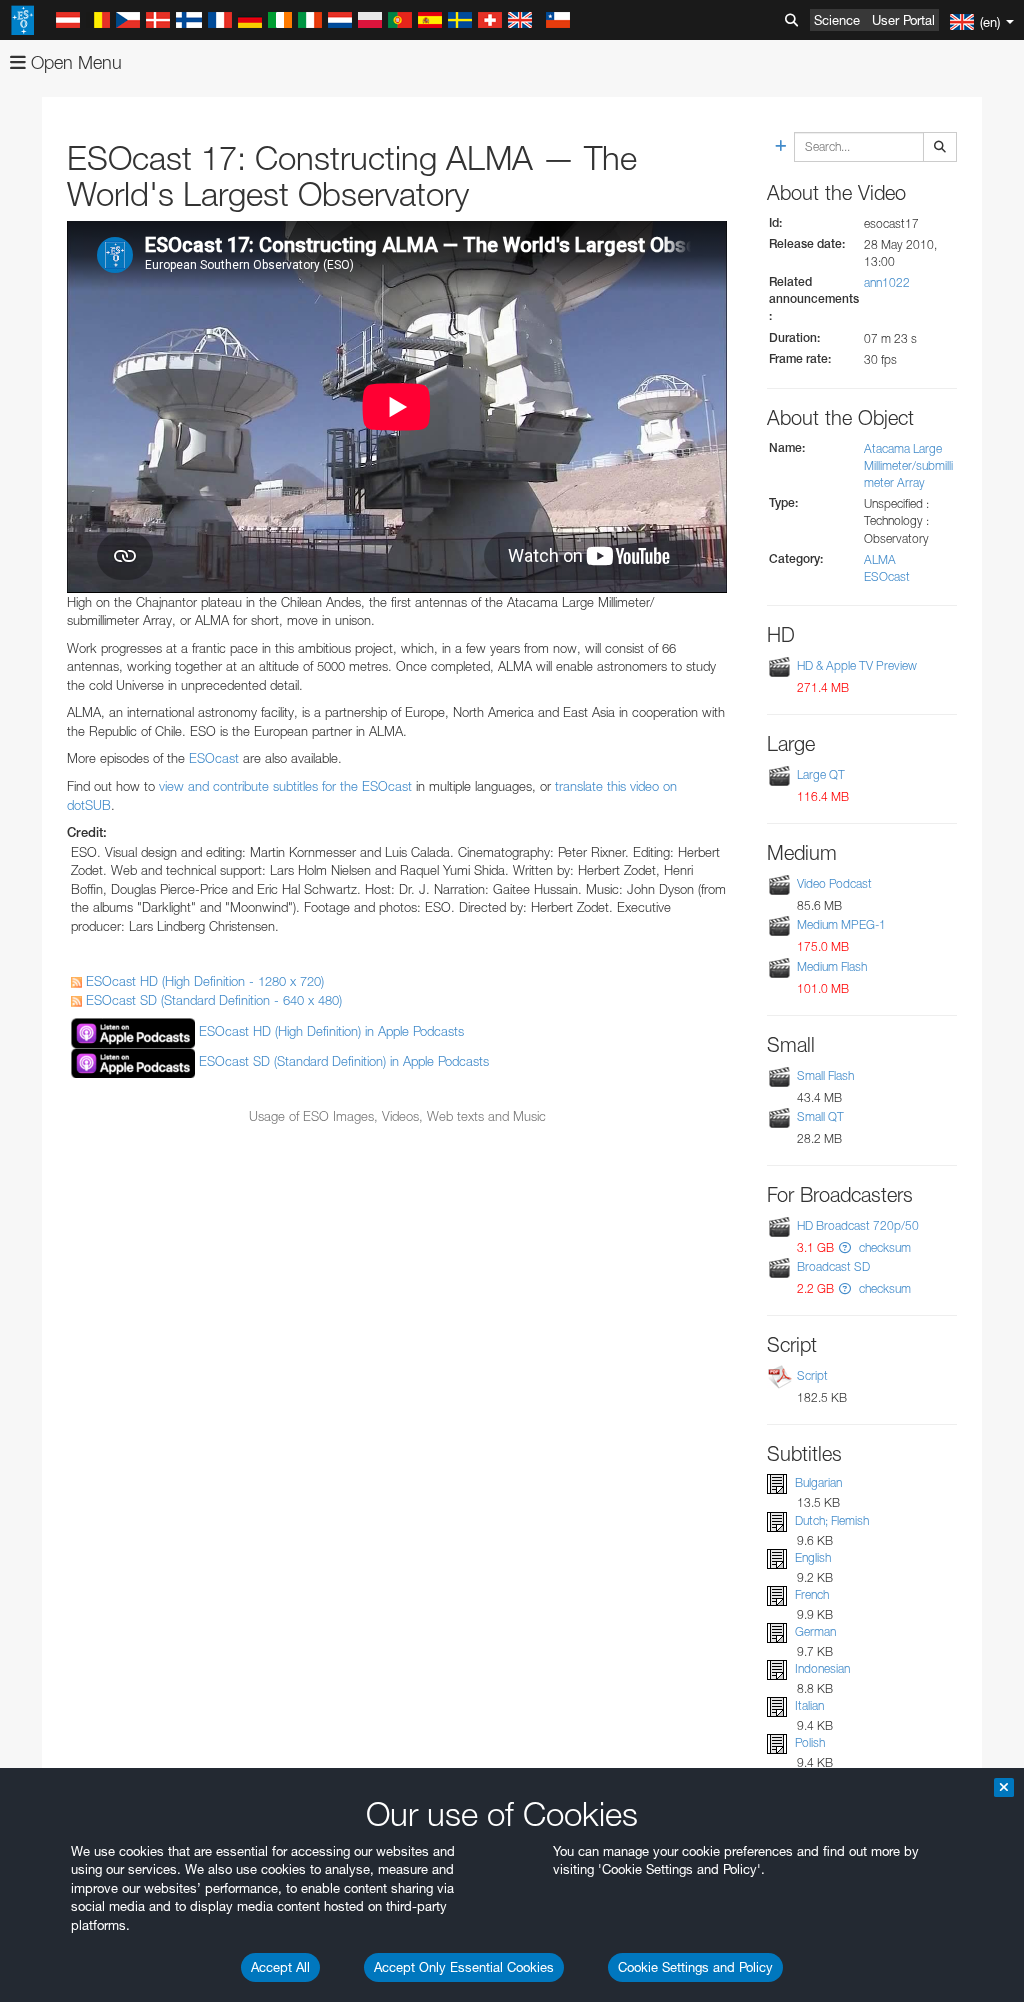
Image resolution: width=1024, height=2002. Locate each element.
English (813, 1557)
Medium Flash (832, 966)
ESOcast (214, 758)
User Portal (903, 20)
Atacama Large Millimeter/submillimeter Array (908, 465)
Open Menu (74, 62)
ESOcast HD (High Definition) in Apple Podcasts (331, 1032)
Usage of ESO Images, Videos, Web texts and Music (397, 1116)
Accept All (280, 1967)
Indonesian (822, 1668)
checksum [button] (883, 1247)
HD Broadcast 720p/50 (858, 1225)
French (812, 1594)
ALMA (880, 559)
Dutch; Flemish (832, 1520)
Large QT (821, 774)
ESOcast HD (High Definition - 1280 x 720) (203, 981)
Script (812, 1375)
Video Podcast (834, 883)
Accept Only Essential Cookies (464, 1967)
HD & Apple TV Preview (857, 665)
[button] (845, 1247)
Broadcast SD (833, 1266)
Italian (809, 1705)
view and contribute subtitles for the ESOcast (285, 786)
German (815, 1631)
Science (837, 20)
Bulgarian (818, 1482)
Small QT (820, 1116)
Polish (810, 1742)
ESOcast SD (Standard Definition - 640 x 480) (212, 1000)
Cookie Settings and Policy (695, 1967)
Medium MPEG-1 (841, 924)
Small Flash (825, 1075)
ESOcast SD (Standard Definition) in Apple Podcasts (344, 1062)
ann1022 (887, 282)
